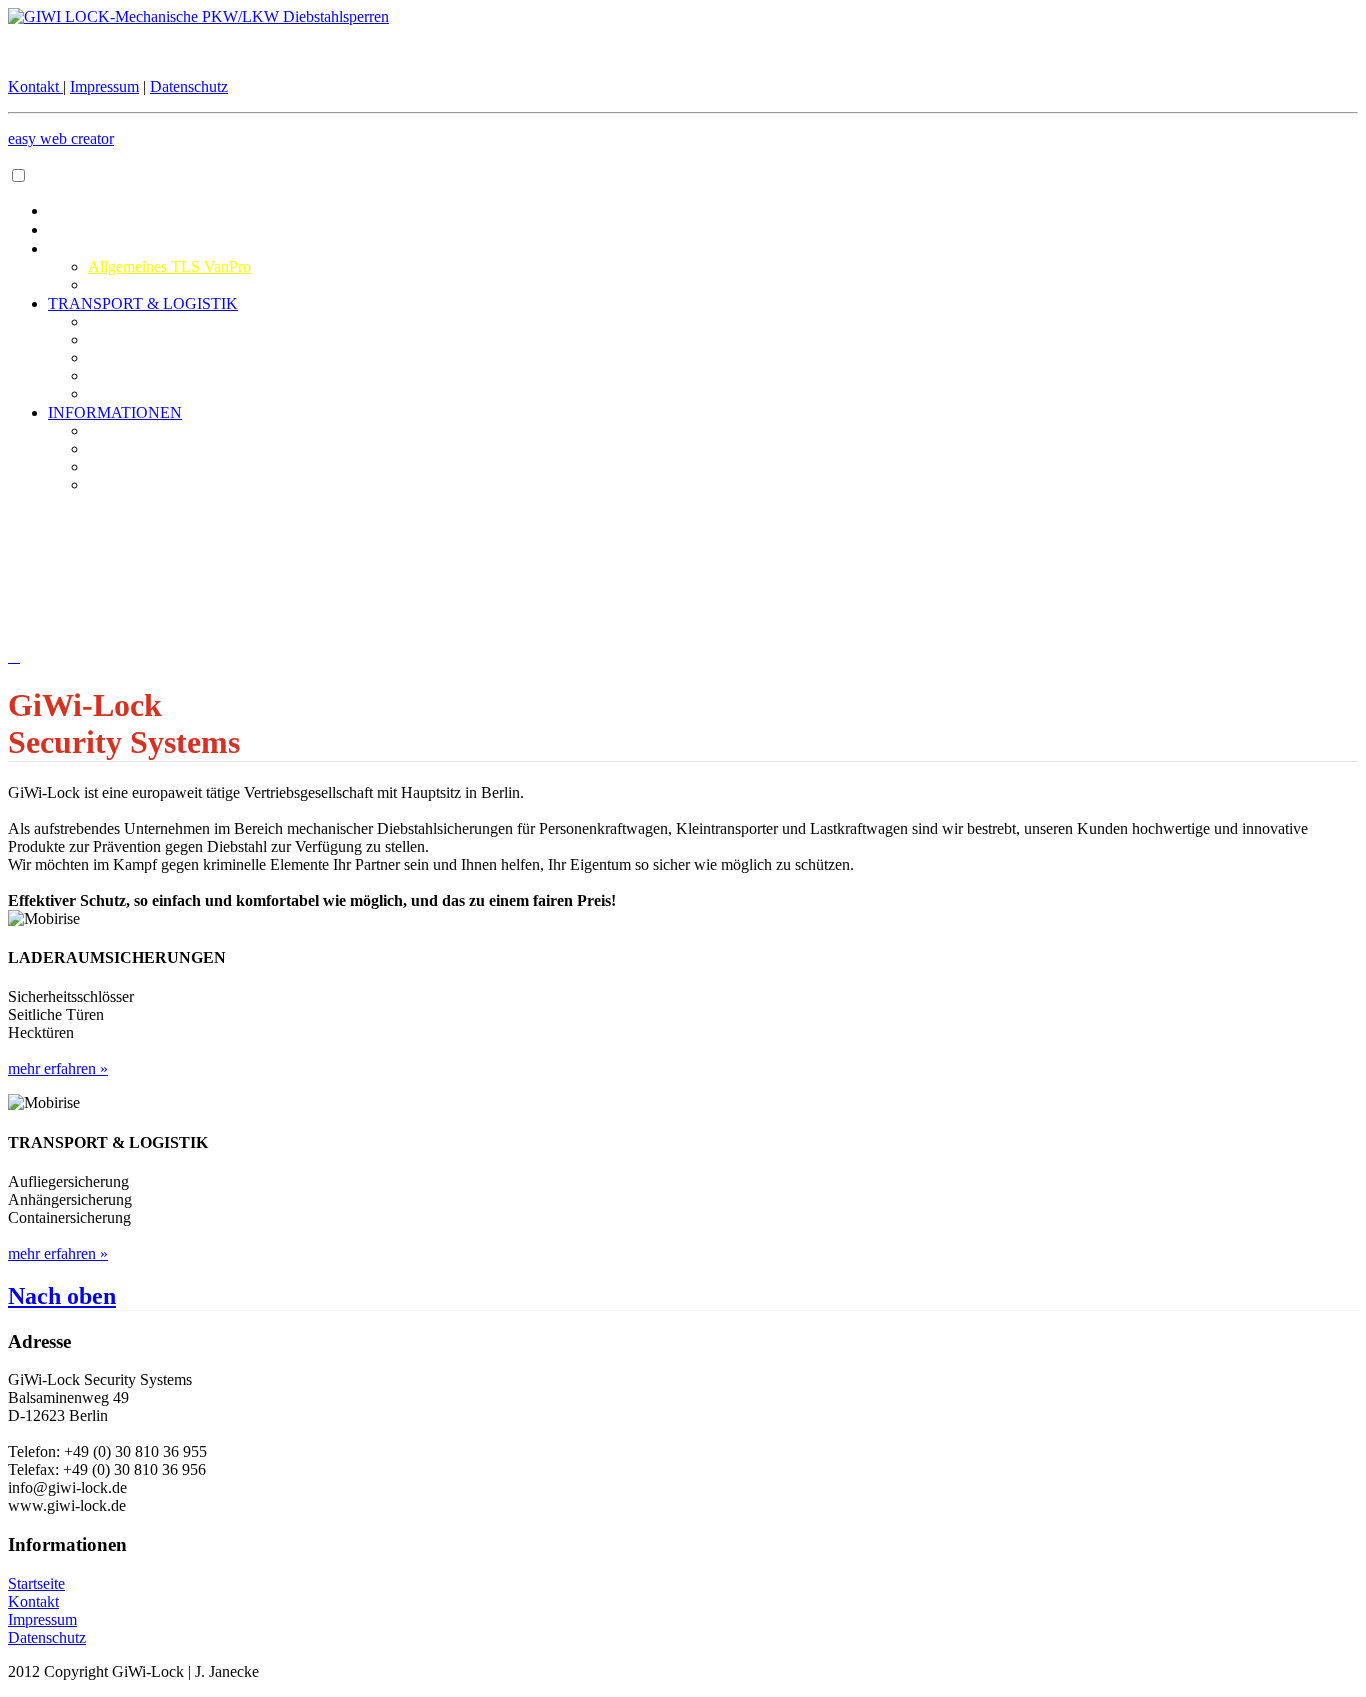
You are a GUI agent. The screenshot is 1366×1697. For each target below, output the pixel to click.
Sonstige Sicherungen (156, 393)
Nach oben (62, 1296)
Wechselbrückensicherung (170, 321)
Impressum (104, 86)
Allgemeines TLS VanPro (169, 266)
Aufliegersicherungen (156, 339)
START (73, 229)
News (106, 484)
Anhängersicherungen (157, 357)
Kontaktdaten (130, 430)
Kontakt (35, 86)
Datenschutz (189, 86)
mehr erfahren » (58, 1068)
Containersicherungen (157, 375)
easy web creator (61, 138)
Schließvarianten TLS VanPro (182, 284)
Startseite (36, 1583)
